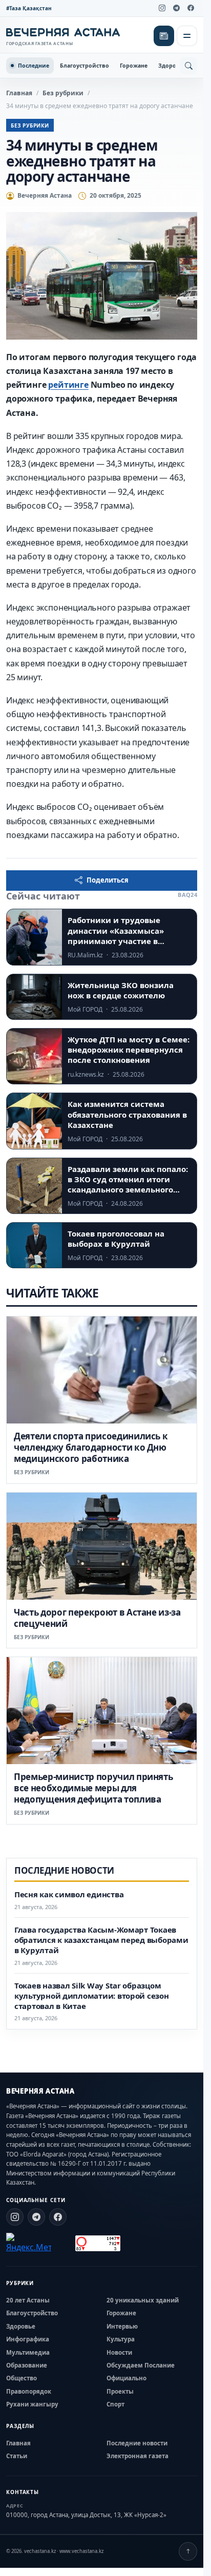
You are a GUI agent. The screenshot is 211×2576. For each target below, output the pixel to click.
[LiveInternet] (63, 2243)
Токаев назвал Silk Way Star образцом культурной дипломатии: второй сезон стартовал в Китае (92, 1996)
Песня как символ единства (69, 1894)
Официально (126, 2378)
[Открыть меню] (187, 36)
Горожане (134, 66)
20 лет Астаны (28, 2300)
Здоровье (172, 66)
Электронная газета (138, 2456)
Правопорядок (29, 2391)
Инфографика (28, 2339)
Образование (27, 2365)
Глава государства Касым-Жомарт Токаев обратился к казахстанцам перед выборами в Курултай (101, 1940)
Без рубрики (63, 93)
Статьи (17, 2456)
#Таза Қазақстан (29, 8)
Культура (121, 2339)
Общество (22, 2378)
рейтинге (68, 385)
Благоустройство (85, 66)
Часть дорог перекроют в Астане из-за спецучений (97, 1618)
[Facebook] (191, 8)
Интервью (122, 2326)
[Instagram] (162, 8)
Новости (119, 2352)
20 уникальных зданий (143, 2300)
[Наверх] (188, 2551)
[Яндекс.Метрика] (29, 2243)
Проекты (120, 2391)
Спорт (115, 2404)
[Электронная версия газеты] (164, 36)
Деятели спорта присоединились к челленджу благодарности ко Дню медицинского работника (91, 1447)
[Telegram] (176, 8)
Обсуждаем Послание (141, 2365)
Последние (34, 66)
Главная (19, 93)
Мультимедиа (28, 2352)
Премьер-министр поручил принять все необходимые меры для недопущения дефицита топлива (93, 1788)
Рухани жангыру (32, 2404)
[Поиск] (188, 66)
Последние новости (137, 2443)
